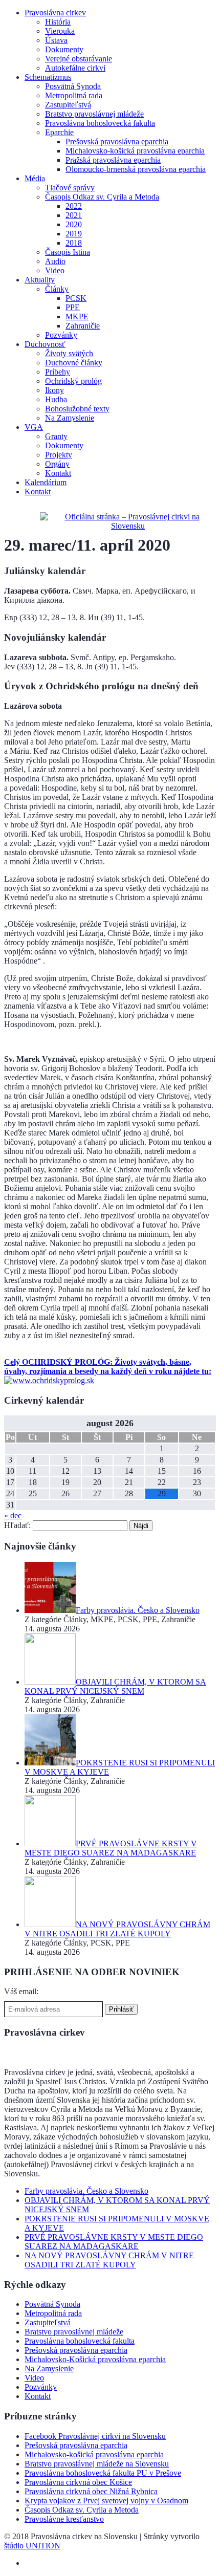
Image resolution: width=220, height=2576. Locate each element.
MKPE (77, 316)
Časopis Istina (68, 252)
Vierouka (60, 31)
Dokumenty (64, 49)
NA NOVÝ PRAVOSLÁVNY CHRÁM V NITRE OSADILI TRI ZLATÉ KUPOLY (109, 2260)
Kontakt (58, 473)
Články (57, 289)
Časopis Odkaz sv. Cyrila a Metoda (102, 197)
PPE (73, 307)
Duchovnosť (45, 344)
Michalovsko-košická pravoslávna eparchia (135, 151)
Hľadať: (17, 1525)
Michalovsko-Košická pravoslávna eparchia (95, 2359)
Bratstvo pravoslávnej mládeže (94, 114)
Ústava (56, 40)
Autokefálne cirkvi (75, 68)
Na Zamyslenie (70, 418)
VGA (34, 427)
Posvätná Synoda (73, 86)
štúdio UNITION (32, 2546)
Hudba (56, 399)
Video (55, 270)
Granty (56, 436)
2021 (74, 215)
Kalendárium (46, 482)
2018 (74, 243)
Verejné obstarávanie (79, 59)
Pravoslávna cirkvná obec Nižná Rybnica (91, 2491)
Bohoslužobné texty (77, 409)
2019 (74, 234)
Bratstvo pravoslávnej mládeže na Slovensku (97, 2464)
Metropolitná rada (74, 95)
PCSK (76, 298)
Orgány (57, 464)
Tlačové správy (70, 188)
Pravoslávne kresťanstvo (64, 2519)
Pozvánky (61, 335)
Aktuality (40, 280)
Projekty (59, 455)
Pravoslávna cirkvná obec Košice (78, 2482)
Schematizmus (48, 77)
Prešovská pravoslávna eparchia (117, 141)
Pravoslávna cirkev (55, 13)
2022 (74, 206)
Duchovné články (74, 363)
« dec (13, 1515)
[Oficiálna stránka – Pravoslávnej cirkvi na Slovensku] (128, 526)
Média (35, 178)
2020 (74, 224)
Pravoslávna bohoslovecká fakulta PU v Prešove (103, 2473)
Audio (55, 261)
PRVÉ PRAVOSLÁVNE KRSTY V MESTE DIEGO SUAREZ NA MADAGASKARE (114, 2242)
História (58, 22)
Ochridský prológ (73, 381)
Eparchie (59, 132)
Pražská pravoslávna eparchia (113, 160)
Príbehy (58, 372)
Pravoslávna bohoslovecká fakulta (100, 123)
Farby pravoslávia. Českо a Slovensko (86, 2191)
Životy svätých (69, 353)
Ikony (54, 390)
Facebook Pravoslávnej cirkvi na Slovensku (95, 2436)
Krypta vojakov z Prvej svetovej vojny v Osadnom (106, 2501)
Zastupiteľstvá (68, 105)
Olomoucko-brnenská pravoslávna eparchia (136, 169)
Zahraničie (83, 326)
